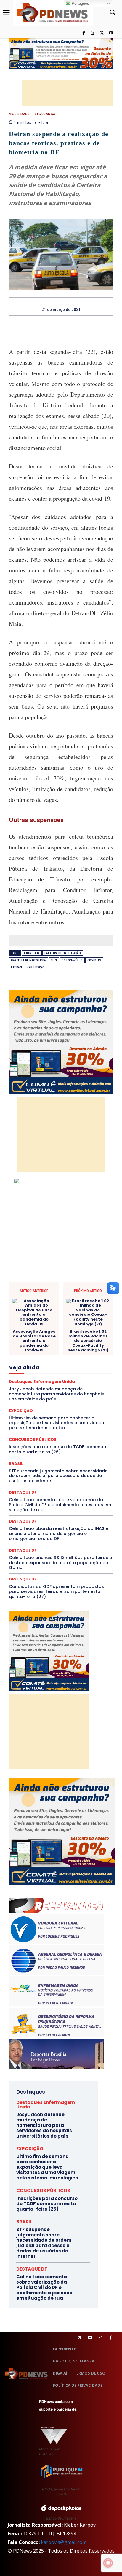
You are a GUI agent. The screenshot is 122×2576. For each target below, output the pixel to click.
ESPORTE (60, 1350)
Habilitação (36, 967)
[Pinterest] (68, 326)
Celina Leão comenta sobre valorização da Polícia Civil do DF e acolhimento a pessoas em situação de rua (60, 1505)
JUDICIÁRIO (75, 1371)
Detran (16, 967)
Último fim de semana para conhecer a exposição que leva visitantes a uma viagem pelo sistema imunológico (47, 2167)
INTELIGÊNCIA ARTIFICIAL (55, 1366)
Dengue (84, 1318)
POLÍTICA (26, 1403)
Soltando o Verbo (53, 1430)
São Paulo (60, 1419)
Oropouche (89, 1393)
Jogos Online (46, 1371)
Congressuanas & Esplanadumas (85, 1302)
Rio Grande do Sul (77, 1414)
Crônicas (82, 1313)
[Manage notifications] (108, 2563)
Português (80, 3)
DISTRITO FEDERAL (46, 1339)
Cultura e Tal (40, 1318)
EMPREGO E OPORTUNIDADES (42, 1345)
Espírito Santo (33, 1350)
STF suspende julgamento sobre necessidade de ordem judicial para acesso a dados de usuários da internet (58, 1476)
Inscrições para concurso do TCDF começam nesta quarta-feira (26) (47, 2204)
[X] (102, 33)
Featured (74, 1355)
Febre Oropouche (61, 1361)
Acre (45, 1280)
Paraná (63, 1398)
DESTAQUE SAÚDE (70, 1329)
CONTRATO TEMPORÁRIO (69, 1307)
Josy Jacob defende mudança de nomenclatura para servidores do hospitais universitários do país (44, 2125)
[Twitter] (80, 2338)
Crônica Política (54, 1313)
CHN (54, 960)
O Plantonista (40, 1393)
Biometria (32, 953)
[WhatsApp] (81, 326)
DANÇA (64, 1318)
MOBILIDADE (19, 114)
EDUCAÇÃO (79, 1339)
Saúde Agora (42, 1425)
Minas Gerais (34, 1387)
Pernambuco (87, 1398)
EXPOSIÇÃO (49, 1355)
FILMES (90, 1361)
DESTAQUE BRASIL (66, 1323)
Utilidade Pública (76, 1441)
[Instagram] (93, 33)
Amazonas (87, 1280)
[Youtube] (111, 33)
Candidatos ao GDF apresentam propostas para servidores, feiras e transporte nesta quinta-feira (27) (56, 1591)
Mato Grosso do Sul (61, 1382)
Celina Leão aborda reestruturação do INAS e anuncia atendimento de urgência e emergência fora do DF (58, 1534)
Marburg (76, 1377)
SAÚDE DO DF (72, 1425)
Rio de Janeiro (42, 1414)
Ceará (63, 1286)
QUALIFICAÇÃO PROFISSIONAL (58, 1409)
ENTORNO (83, 1345)
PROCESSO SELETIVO (59, 1403)
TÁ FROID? (84, 1430)
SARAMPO (85, 1419)
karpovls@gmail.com (64, 2542)
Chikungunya (86, 1286)
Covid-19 (94, 960)
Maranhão (54, 1377)
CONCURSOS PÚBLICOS (43, 2191)
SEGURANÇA (45, 114)
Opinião (66, 1393)
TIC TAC (82, 1436)
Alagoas (64, 1280)
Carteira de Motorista (28, 960)
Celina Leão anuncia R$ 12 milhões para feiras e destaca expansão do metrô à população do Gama (60, 1563)
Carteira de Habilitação (63, 953)
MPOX (86, 1387)
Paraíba (44, 1398)
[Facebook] (84, 33)
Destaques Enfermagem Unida (44, 1334)
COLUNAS (64, 1291)
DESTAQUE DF (23, 1492)
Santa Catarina (31, 1419)
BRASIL (44, 1286)
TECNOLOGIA (57, 1436)
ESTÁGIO (82, 1350)
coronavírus (72, 960)
